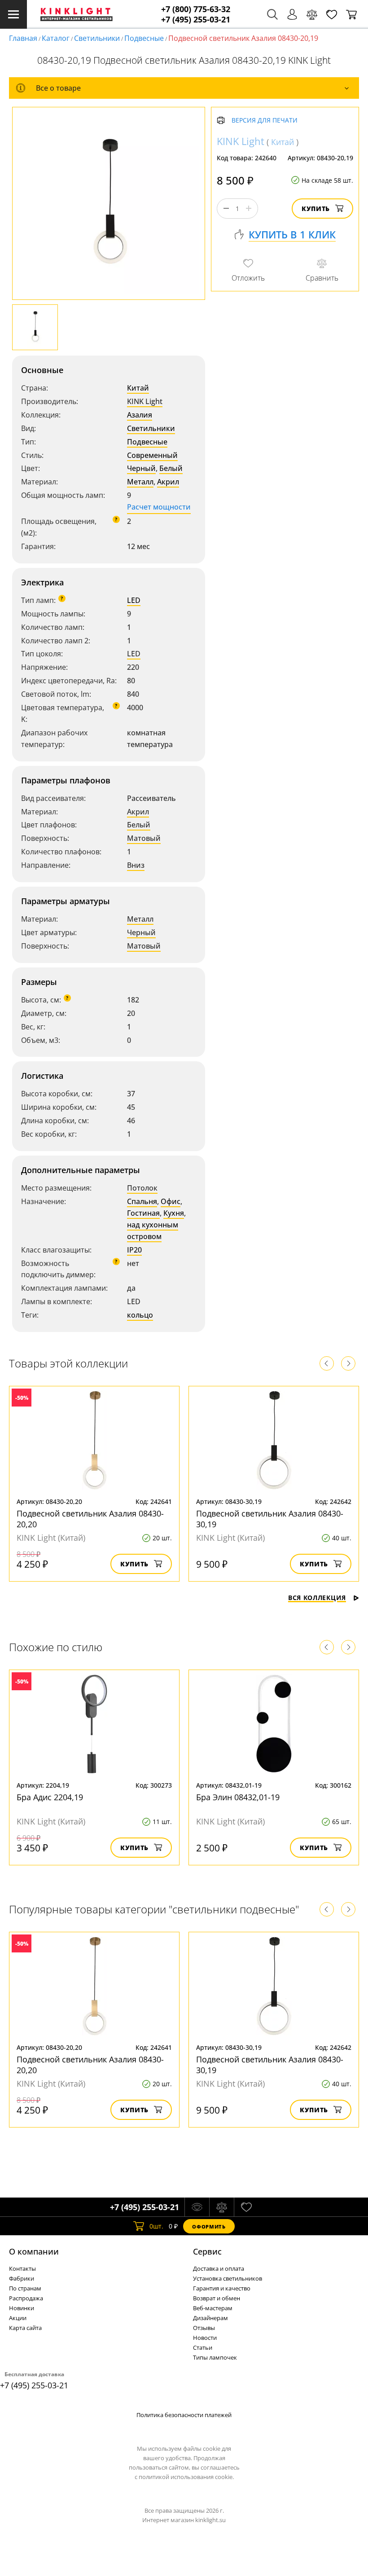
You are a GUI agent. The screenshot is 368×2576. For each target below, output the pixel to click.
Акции (18, 2318)
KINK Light (145, 401)
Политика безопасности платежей (184, 2415)
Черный (141, 468)
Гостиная (143, 1213)
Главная (23, 38)
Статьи (203, 2347)
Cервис (207, 2251)
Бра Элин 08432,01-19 (238, 1797)
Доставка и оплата (219, 2268)
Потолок (142, 1188)
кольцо (140, 1315)
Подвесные (144, 38)
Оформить (209, 2227)
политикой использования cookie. (186, 2477)
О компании (34, 2251)
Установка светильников (228, 2278)
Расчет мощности (159, 507)
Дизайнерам (210, 2318)
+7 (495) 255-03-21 (196, 20)
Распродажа (26, 2298)
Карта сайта (25, 2328)
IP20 (134, 1250)
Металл (140, 482)
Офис (171, 1201)
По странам (25, 2288)
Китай (138, 388)
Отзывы (204, 2328)
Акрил (168, 482)
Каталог (56, 38)
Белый (171, 468)
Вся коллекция (317, 1598)
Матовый (144, 838)
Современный (152, 455)
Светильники (97, 38)
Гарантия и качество (222, 2288)
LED (134, 600)
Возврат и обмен (217, 2298)
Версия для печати (265, 121)
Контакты (22, 2268)
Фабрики (22, 2278)
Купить (316, 209)
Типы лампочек (215, 2357)
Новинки (22, 2308)
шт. (156, 2226)
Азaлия (140, 415)
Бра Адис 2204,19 (50, 1797)
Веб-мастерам (213, 2308)
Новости (205, 2338)
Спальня (142, 1201)
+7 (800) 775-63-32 (196, 9)
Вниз (136, 865)
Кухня (174, 1213)
